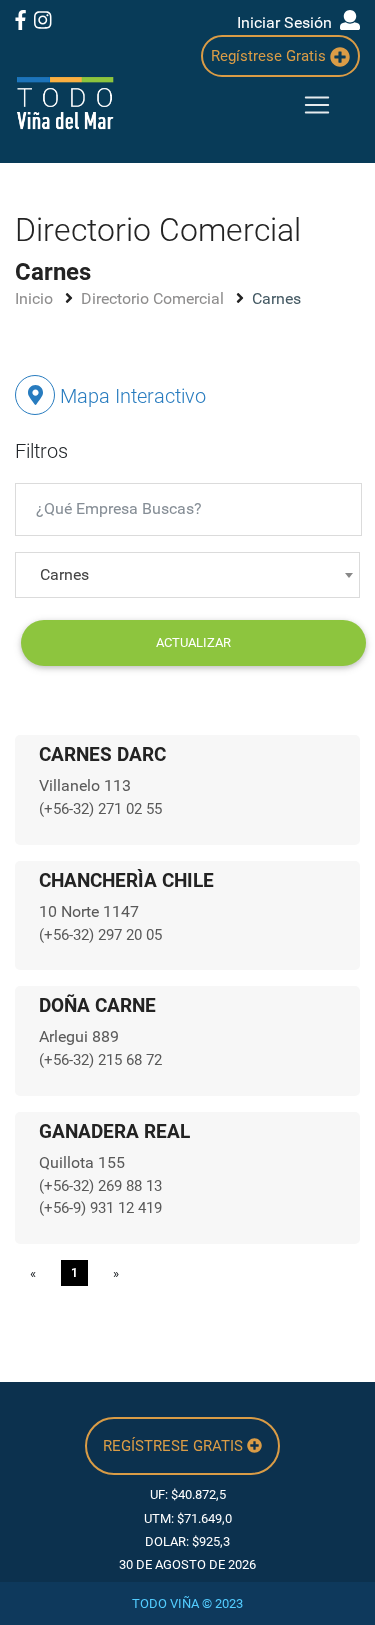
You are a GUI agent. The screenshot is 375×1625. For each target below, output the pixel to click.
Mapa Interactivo (130, 396)
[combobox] (187, 575)
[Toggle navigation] (317, 105)
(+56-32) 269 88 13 (100, 1186)
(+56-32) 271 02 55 (100, 809)
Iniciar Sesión (288, 22)
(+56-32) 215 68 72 (100, 1060)
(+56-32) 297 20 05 (100, 935)
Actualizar (193, 642)
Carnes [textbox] (64, 574)
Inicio (36, 298)
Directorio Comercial (154, 298)
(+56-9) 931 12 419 (100, 1208)
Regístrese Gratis (270, 56)
